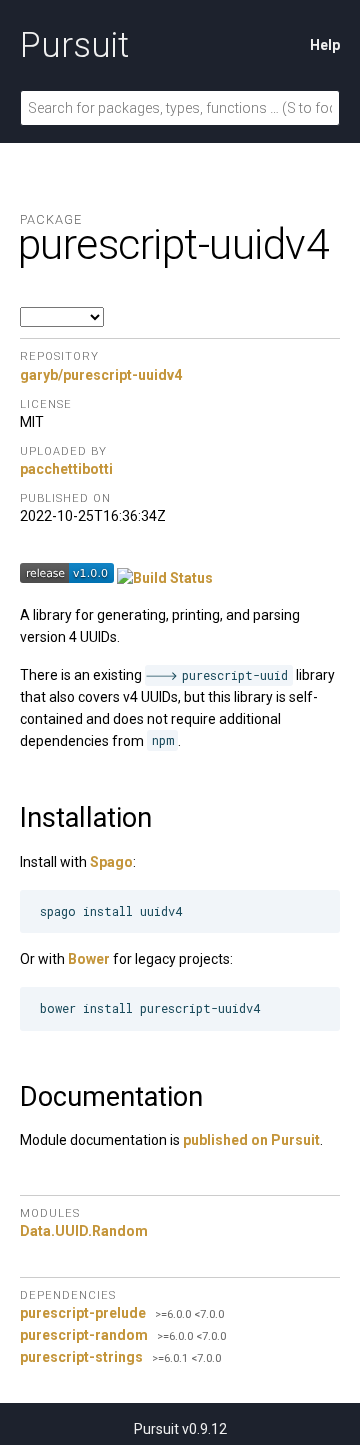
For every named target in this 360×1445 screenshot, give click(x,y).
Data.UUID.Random (84, 1231)
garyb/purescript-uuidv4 (101, 375)
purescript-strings (81, 1357)
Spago (111, 862)
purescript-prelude (83, 1313)
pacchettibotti (66, 469)
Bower (89, 959)
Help (325, 45)
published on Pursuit (251, 1140)
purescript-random (84, 1335)
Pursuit (74, 45)
